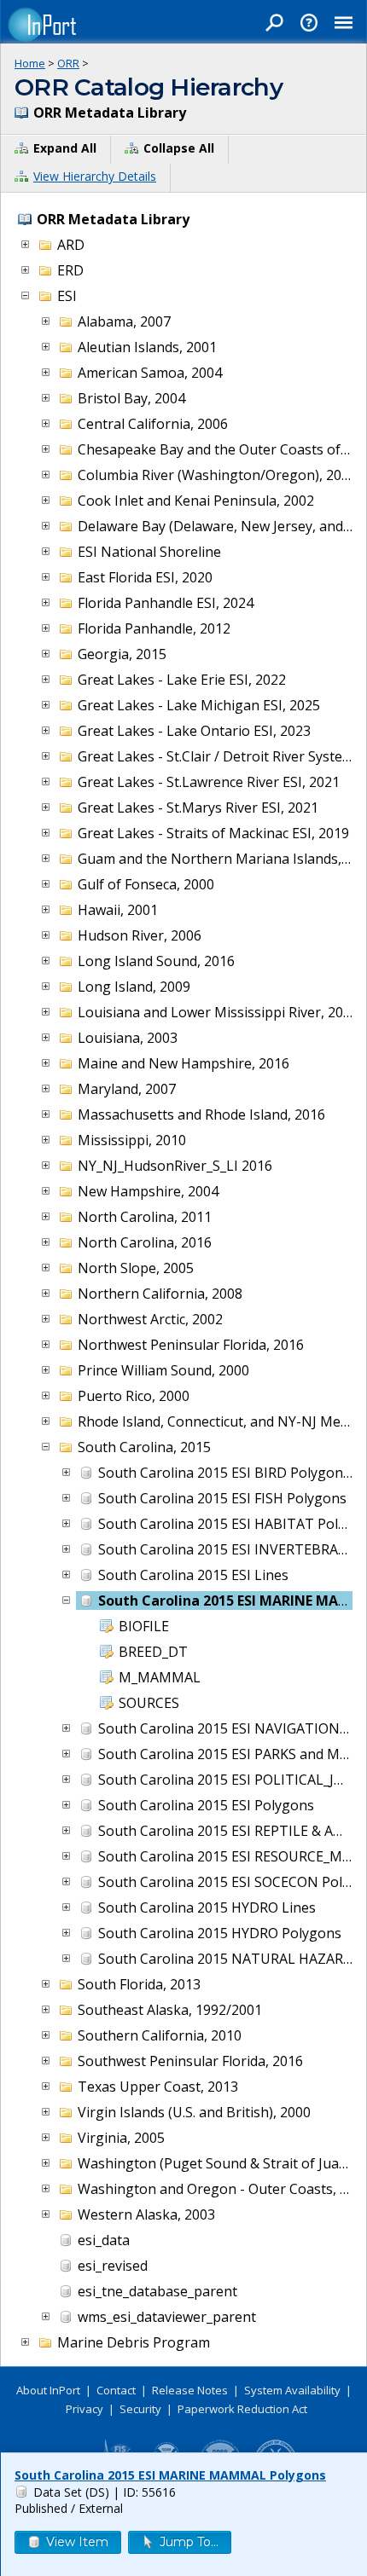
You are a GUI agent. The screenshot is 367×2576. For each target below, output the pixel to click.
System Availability (292, 2390)
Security (140, 2409)
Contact (116, 2390)
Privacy (84, 2409)
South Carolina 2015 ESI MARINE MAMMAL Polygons (170, 2475)
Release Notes (190, 2390)
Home (30, 63)
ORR (68, 63)
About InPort (48, 2390)
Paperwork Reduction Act (242, 2409)
